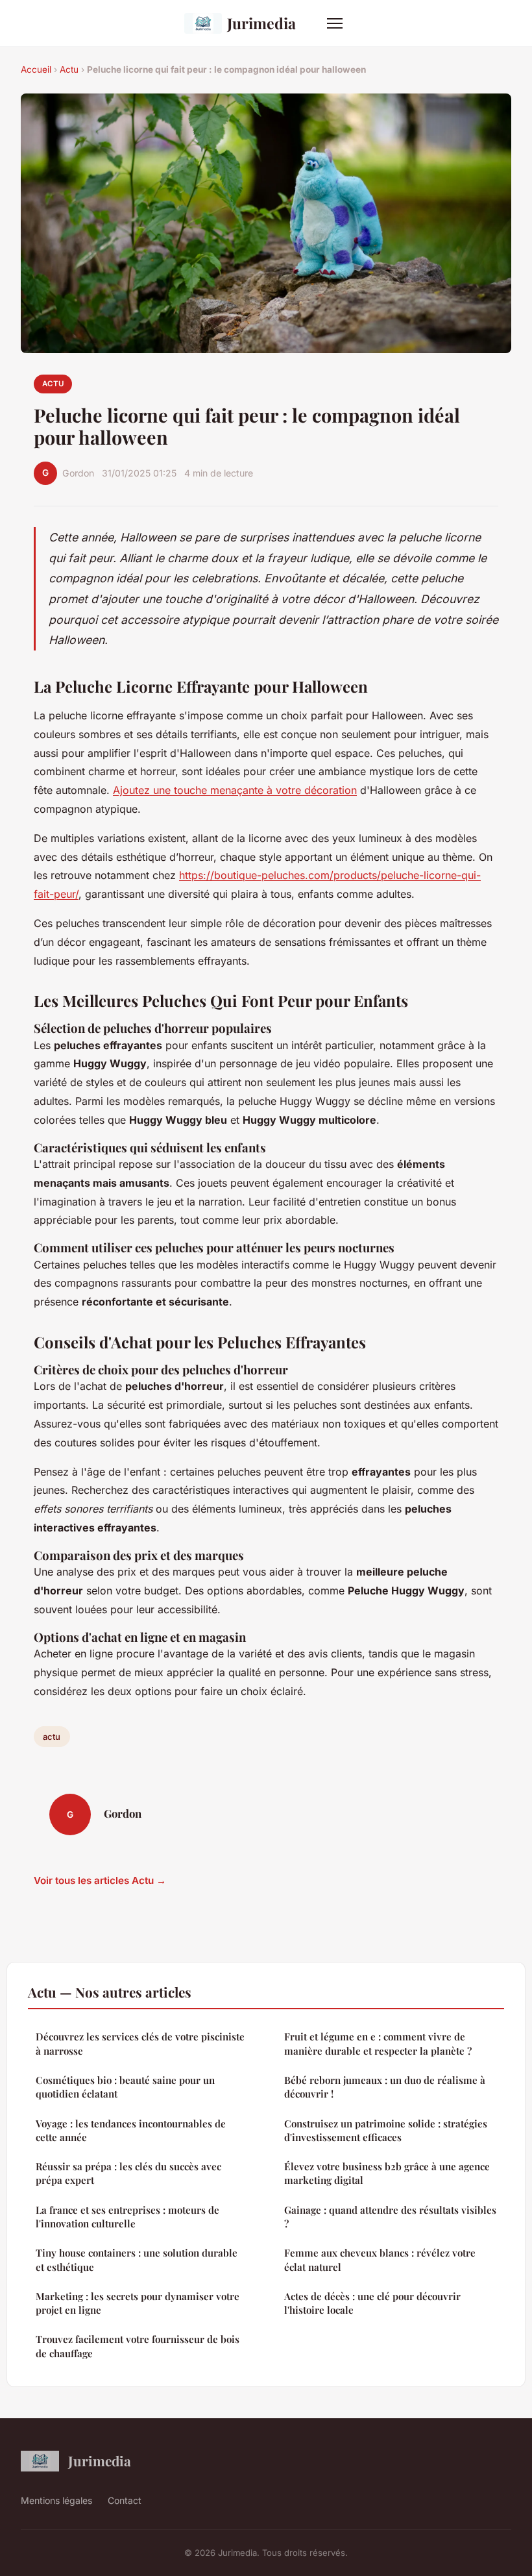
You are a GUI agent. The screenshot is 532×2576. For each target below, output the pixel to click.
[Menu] (335, 23)
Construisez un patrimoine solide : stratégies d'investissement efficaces (386, 2130)
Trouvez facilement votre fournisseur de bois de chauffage (138, 2346)
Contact (125, 2500)
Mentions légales (56, 2500)
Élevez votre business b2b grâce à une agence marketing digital (387, 2173)
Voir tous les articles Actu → (100, 1880)
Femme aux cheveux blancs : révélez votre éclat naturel (380, 2260)
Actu (69, 69)
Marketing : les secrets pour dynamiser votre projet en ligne (138, 2303)
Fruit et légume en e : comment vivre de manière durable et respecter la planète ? (378, 2043)
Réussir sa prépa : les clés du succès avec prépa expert (128, 2173)
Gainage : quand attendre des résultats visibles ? (390, 2217)
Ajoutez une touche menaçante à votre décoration (235, 790)
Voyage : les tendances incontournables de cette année (131, 2130)
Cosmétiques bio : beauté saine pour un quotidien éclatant (125, 2087)
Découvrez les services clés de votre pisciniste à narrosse (140, 2043)
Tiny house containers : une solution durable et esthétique (137, 2260)
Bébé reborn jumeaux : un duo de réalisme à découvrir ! (385, 2087)
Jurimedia (261, 23)
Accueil (36, 69)
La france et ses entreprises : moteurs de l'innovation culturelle (127, 2217)
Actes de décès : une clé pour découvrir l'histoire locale (372, 2303)
